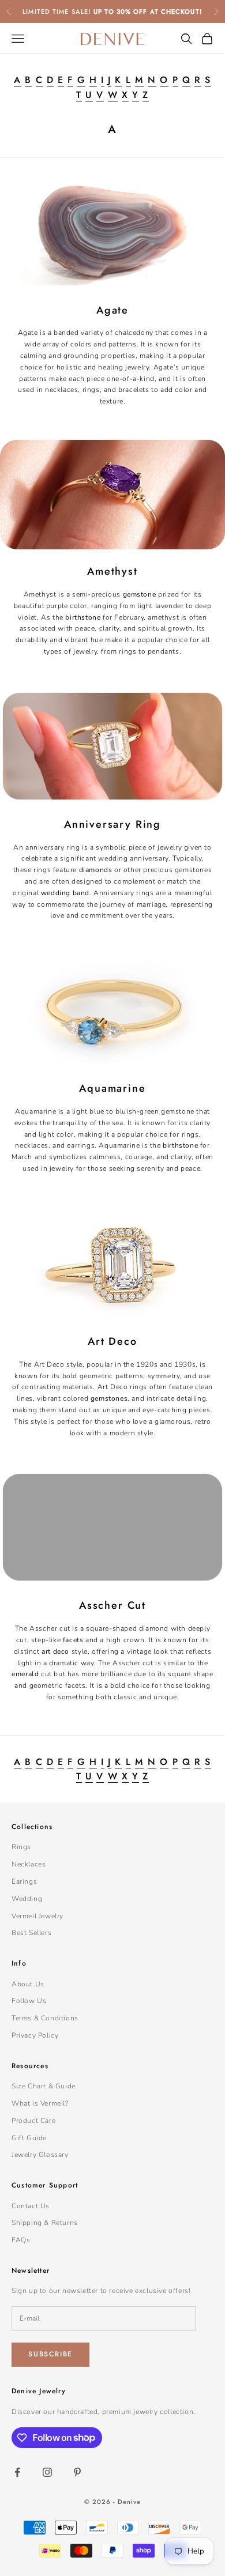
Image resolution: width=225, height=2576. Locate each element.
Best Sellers (31, 1933)
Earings (24, 1881)
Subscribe (50, 2354)
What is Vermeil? (40, 2103)
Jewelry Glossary (40, 2155)
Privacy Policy (35, 2035)
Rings (21, 1847)
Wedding (27, 1899)
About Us (28, 1984)
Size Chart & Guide (44, 2086)
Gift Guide (29, 2138)
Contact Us (31, 2206)
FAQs (21, 2240)
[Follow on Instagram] (47, 2472)
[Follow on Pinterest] (77, 2472)
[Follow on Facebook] (17, 2472)
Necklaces (29, 1864)
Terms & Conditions (45, 2018)
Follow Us (29, 2001)
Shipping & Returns (45, 2223)
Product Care (33, 2121)
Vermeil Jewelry (37, 1916)
